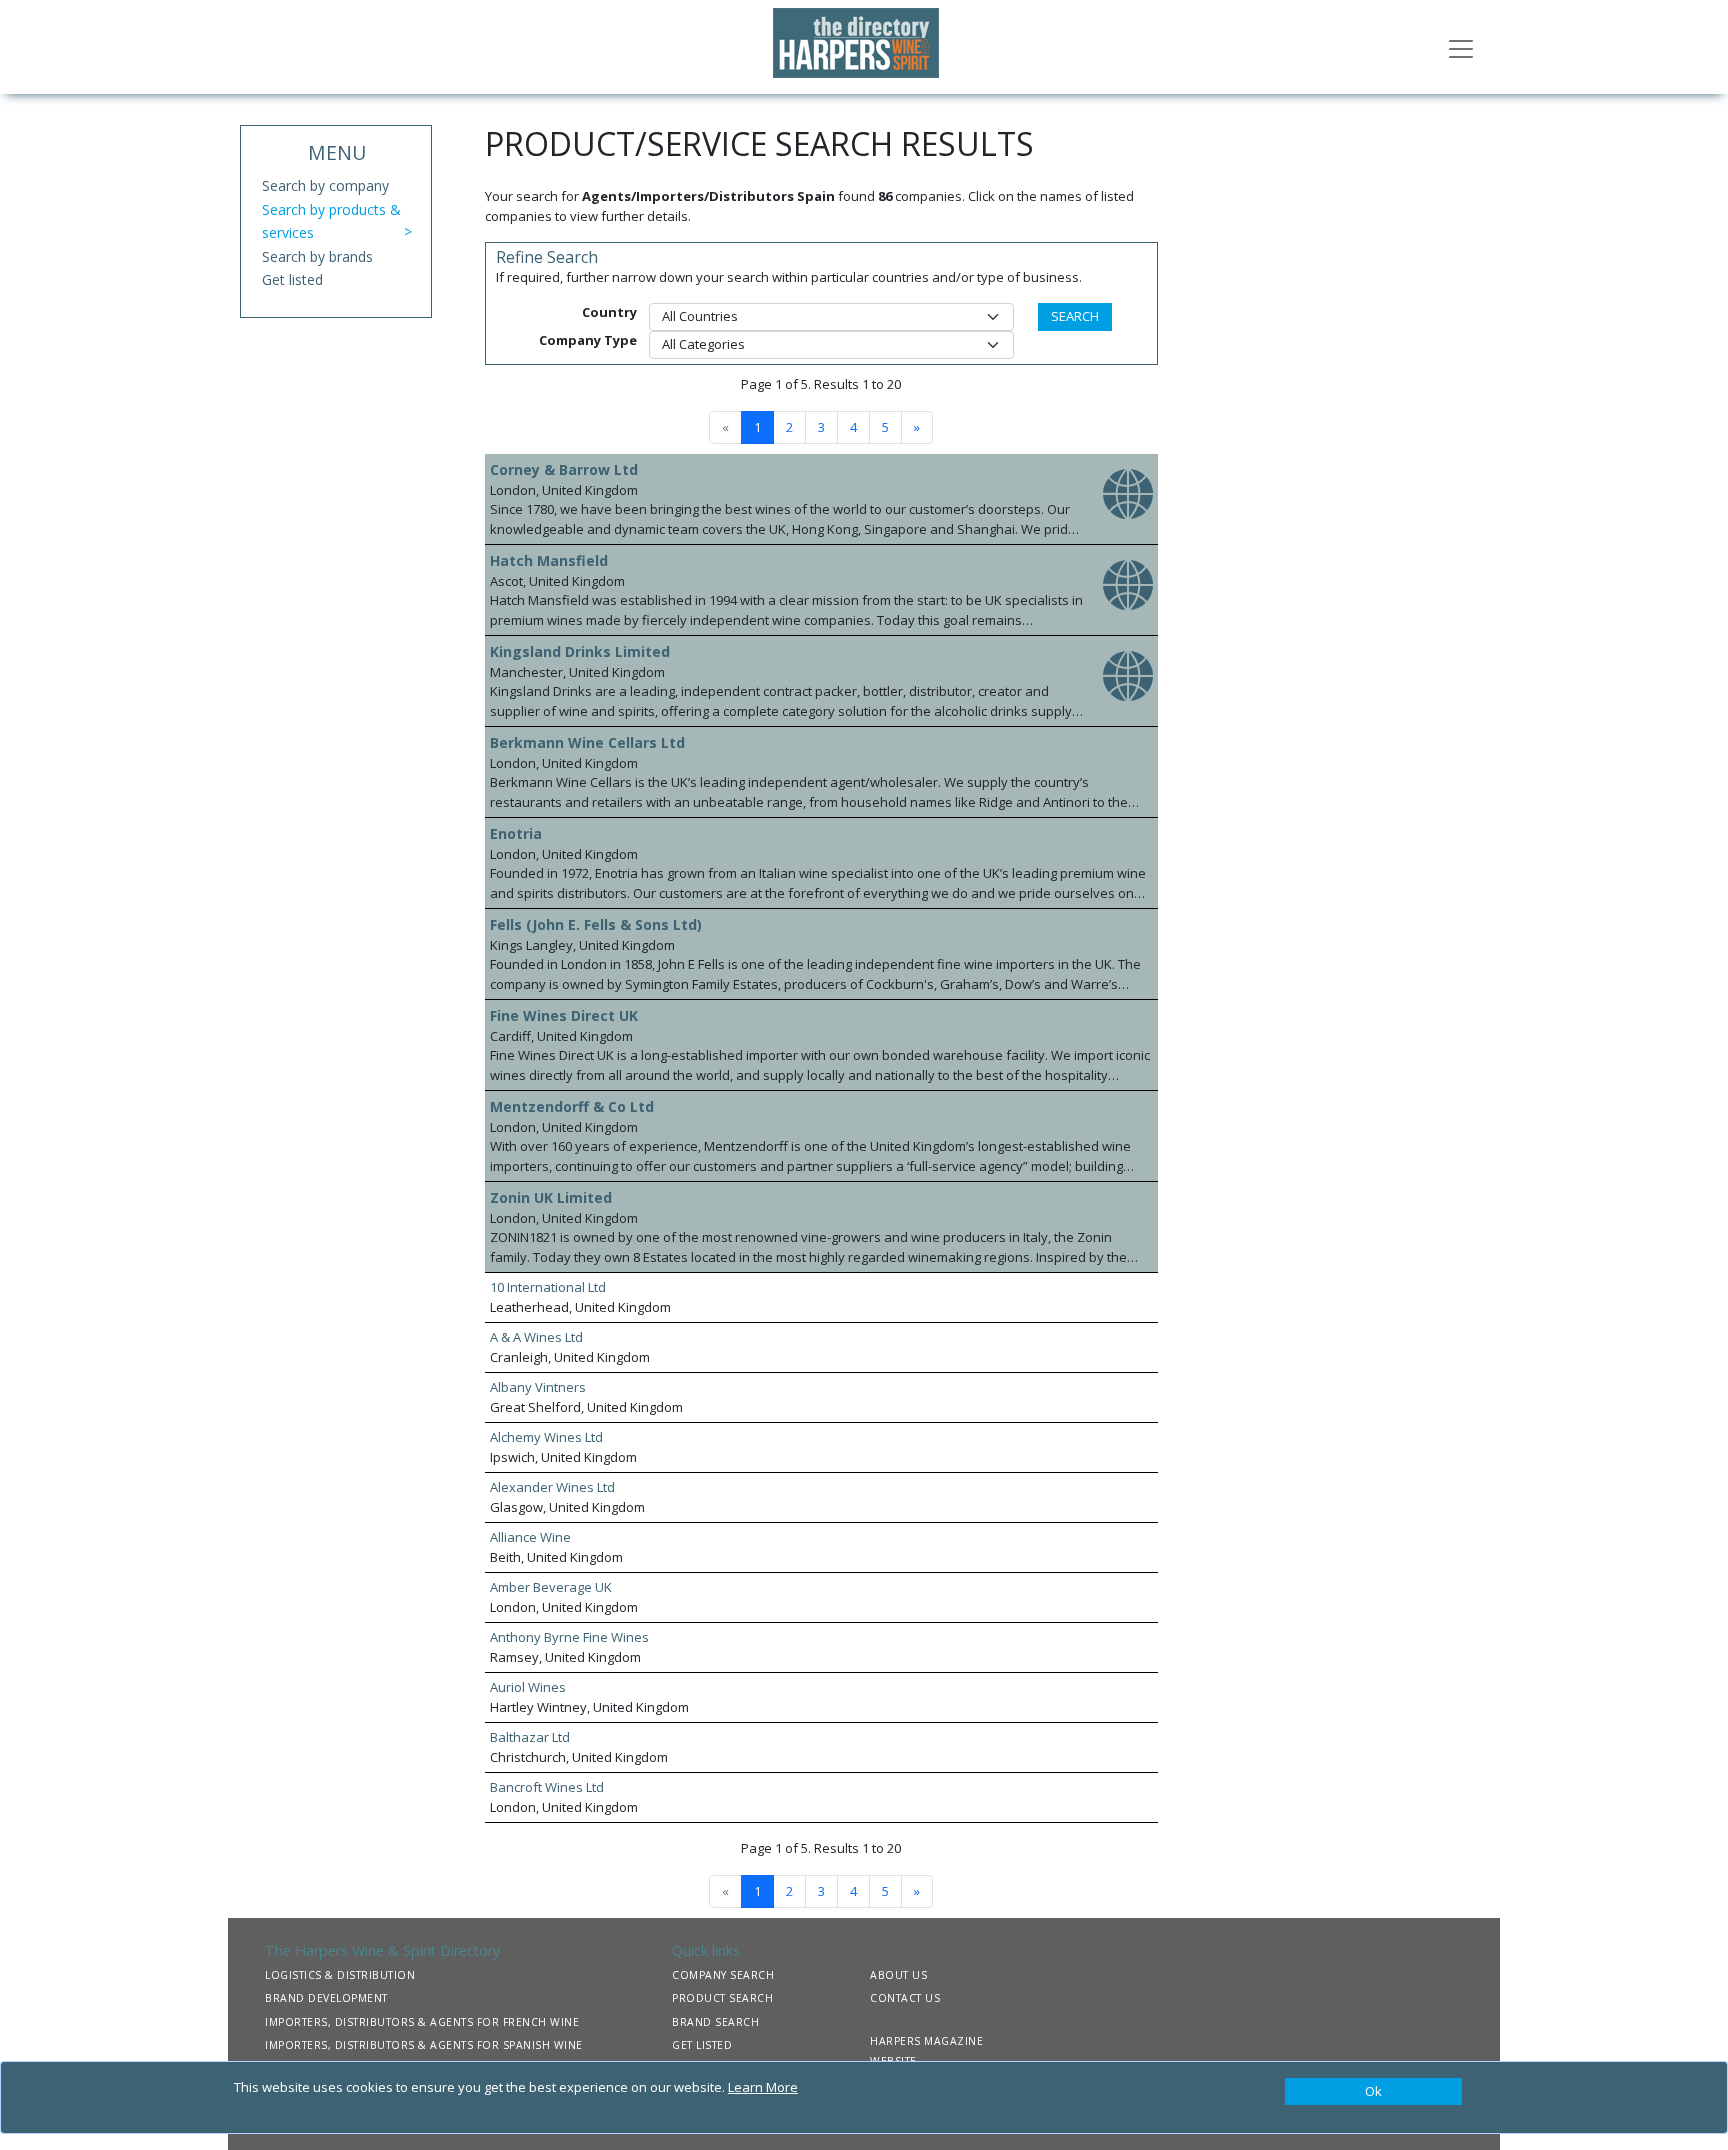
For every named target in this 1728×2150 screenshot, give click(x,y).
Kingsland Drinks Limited (580, 651)
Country (609, 312)
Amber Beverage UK (551, 1587)
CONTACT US (905, 1998)
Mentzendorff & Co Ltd (572, 1106)
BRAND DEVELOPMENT (326, 1998)
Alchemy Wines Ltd (546, 1437)
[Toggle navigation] (1461, 47)
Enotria (516, 833)
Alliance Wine (530, 1537)
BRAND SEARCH (715, 2022)
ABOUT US (898, 1975)
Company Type (588, 340)
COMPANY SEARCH (723, 1975)
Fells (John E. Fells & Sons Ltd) (596, 924)
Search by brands (317, 256)
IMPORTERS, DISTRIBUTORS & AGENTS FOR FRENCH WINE (422, 2022)
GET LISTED (702, 2045)
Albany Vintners (538, 1387)
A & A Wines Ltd (536, 1337)
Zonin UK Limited (551, 1197)
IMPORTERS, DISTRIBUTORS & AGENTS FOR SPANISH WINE (424, 2045)
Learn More (763, 2087)
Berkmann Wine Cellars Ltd (587, 742)
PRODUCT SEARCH (722, 1998)
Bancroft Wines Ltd (547, 1787)
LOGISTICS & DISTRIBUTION (340, 1975)
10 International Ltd (548, 1287)
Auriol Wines (528, 1687)
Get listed (292, 279)
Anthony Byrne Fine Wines (569, 1637)
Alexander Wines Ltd (552, 1487)
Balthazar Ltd (530, 1737)
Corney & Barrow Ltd (564, 469)
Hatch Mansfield (549, 560)
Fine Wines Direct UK (564, 1015)
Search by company (325, 185)
